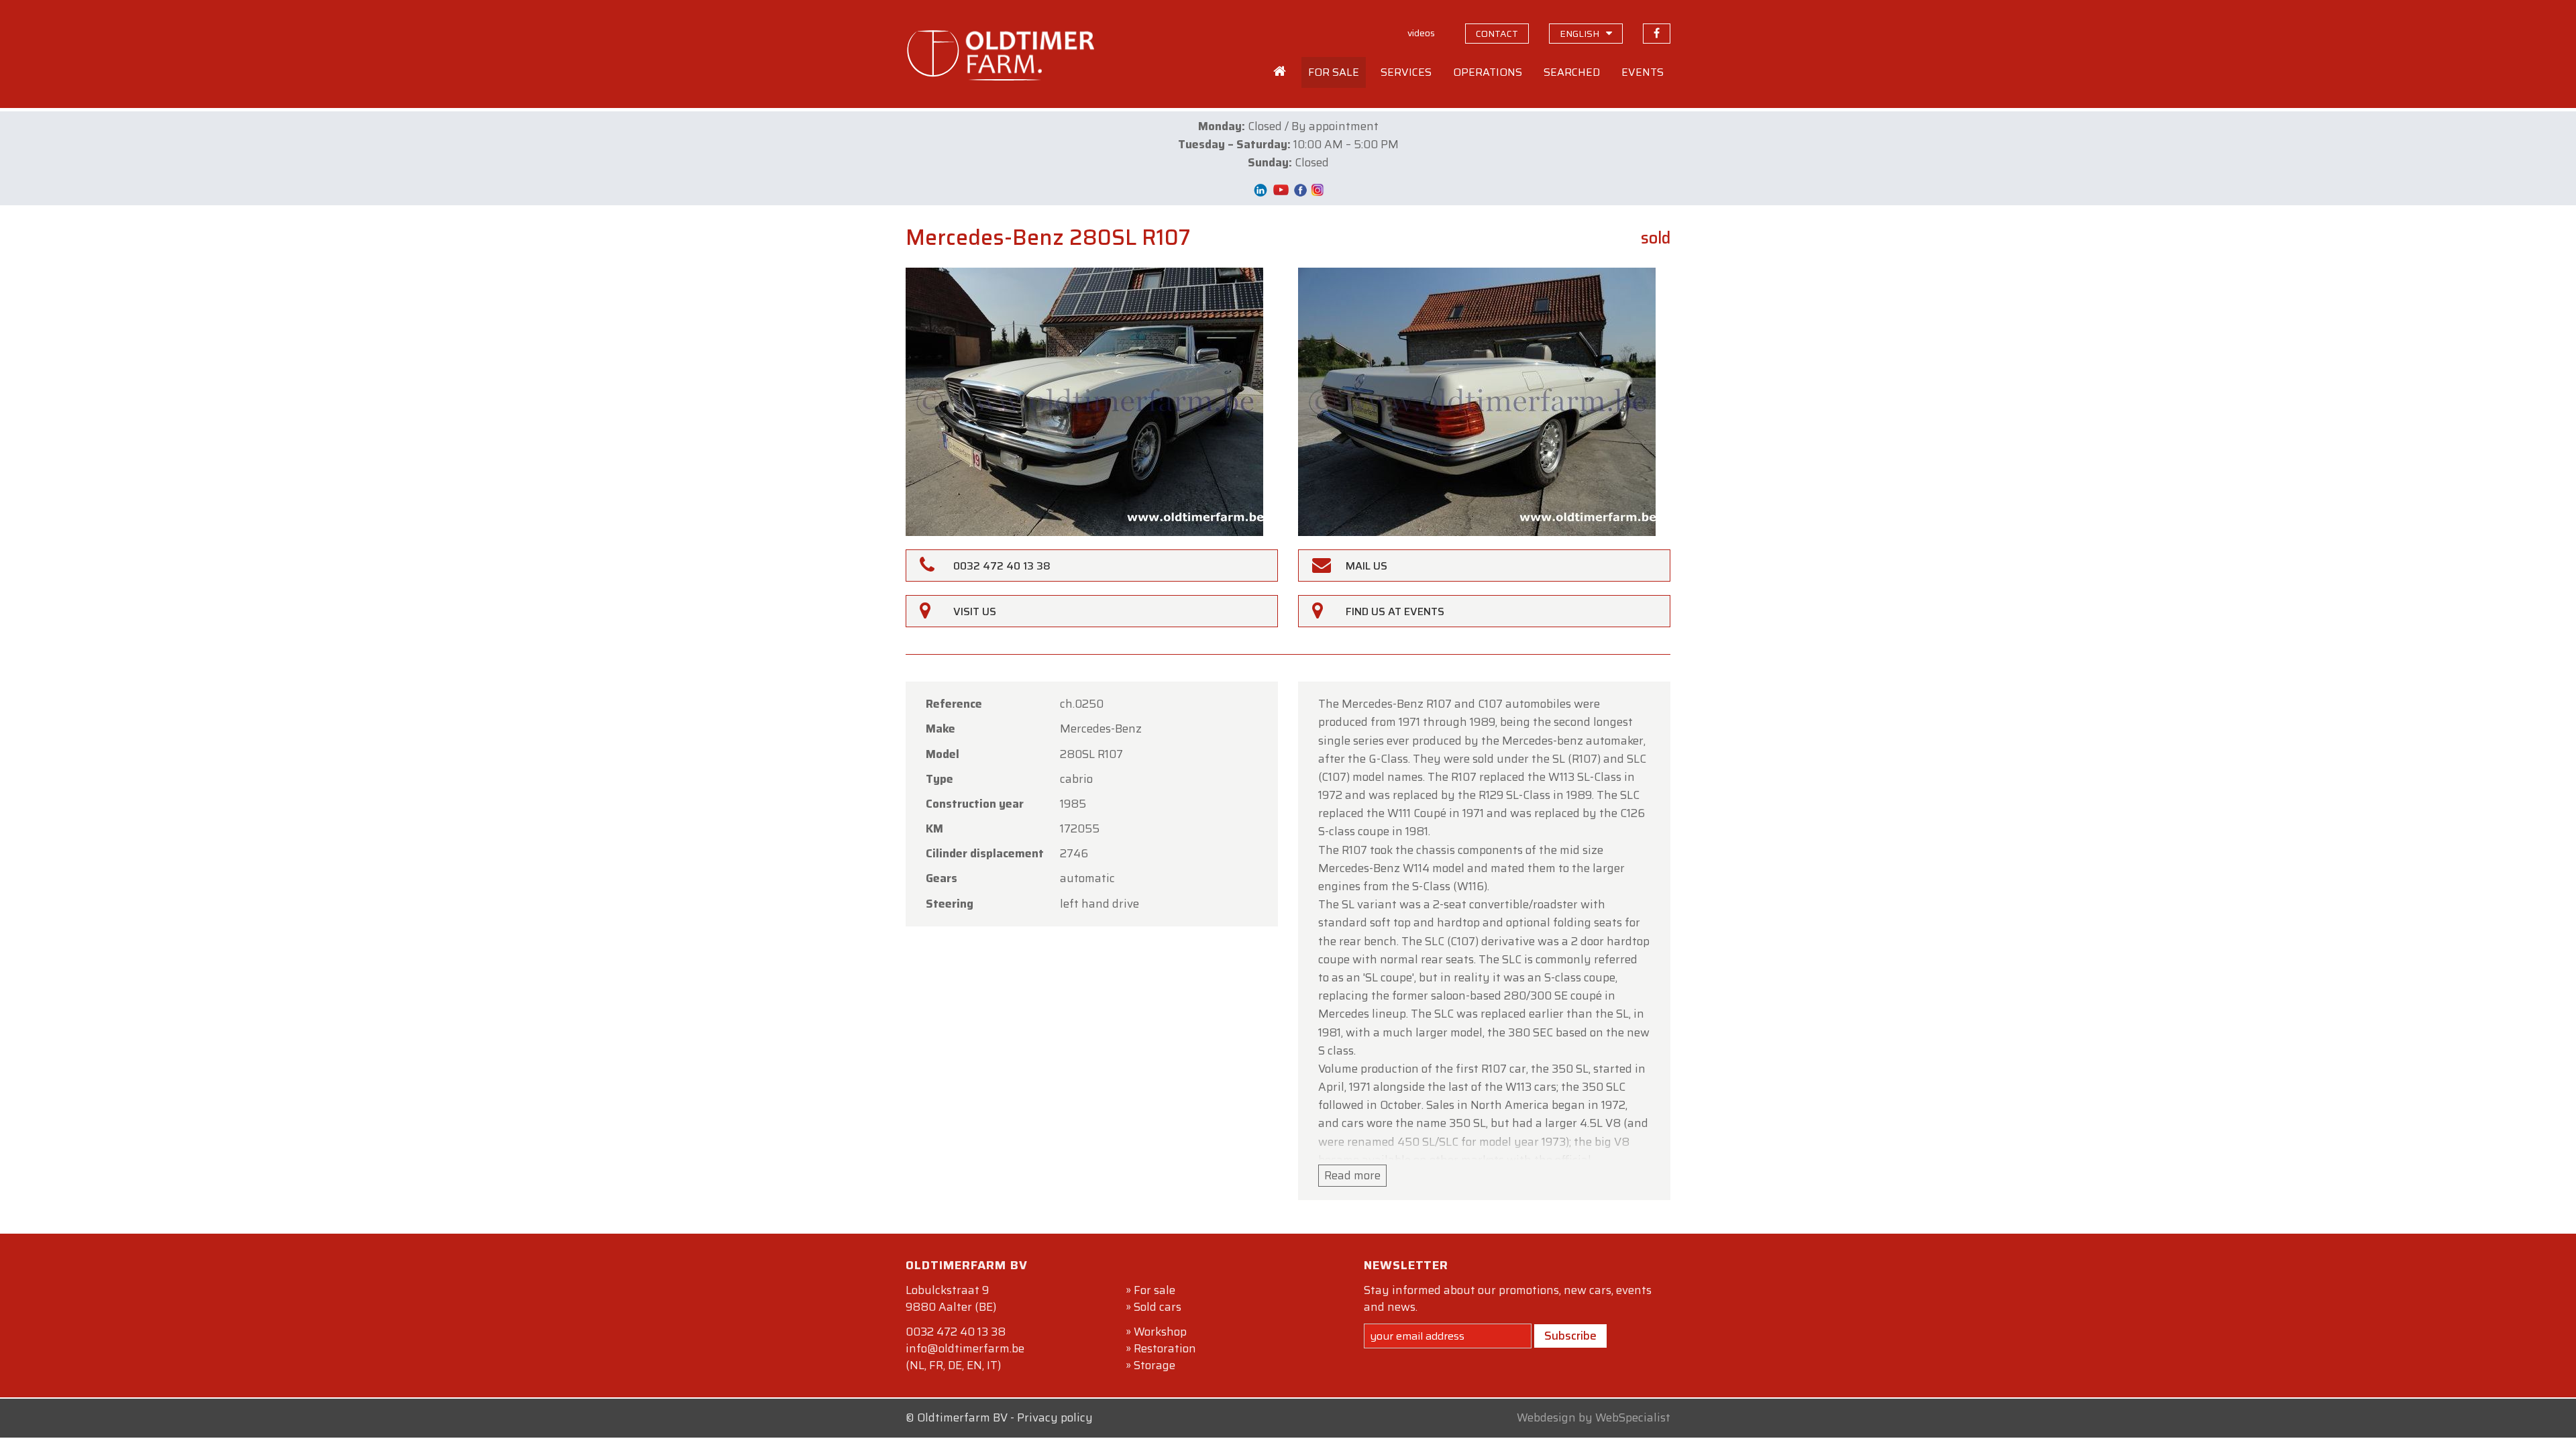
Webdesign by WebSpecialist (1594, 1417)
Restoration (1165, 1348)
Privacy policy (1055, 1417)
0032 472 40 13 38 (956, 1332)
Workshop (1160, 1332)
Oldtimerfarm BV (962, 1417)
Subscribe (1570, 1336)
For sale (1155, 1290)
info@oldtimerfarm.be (965, 1348)
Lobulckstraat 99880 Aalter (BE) (951, 1298)
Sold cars (1158, 1307)
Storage (1155, 1365)
